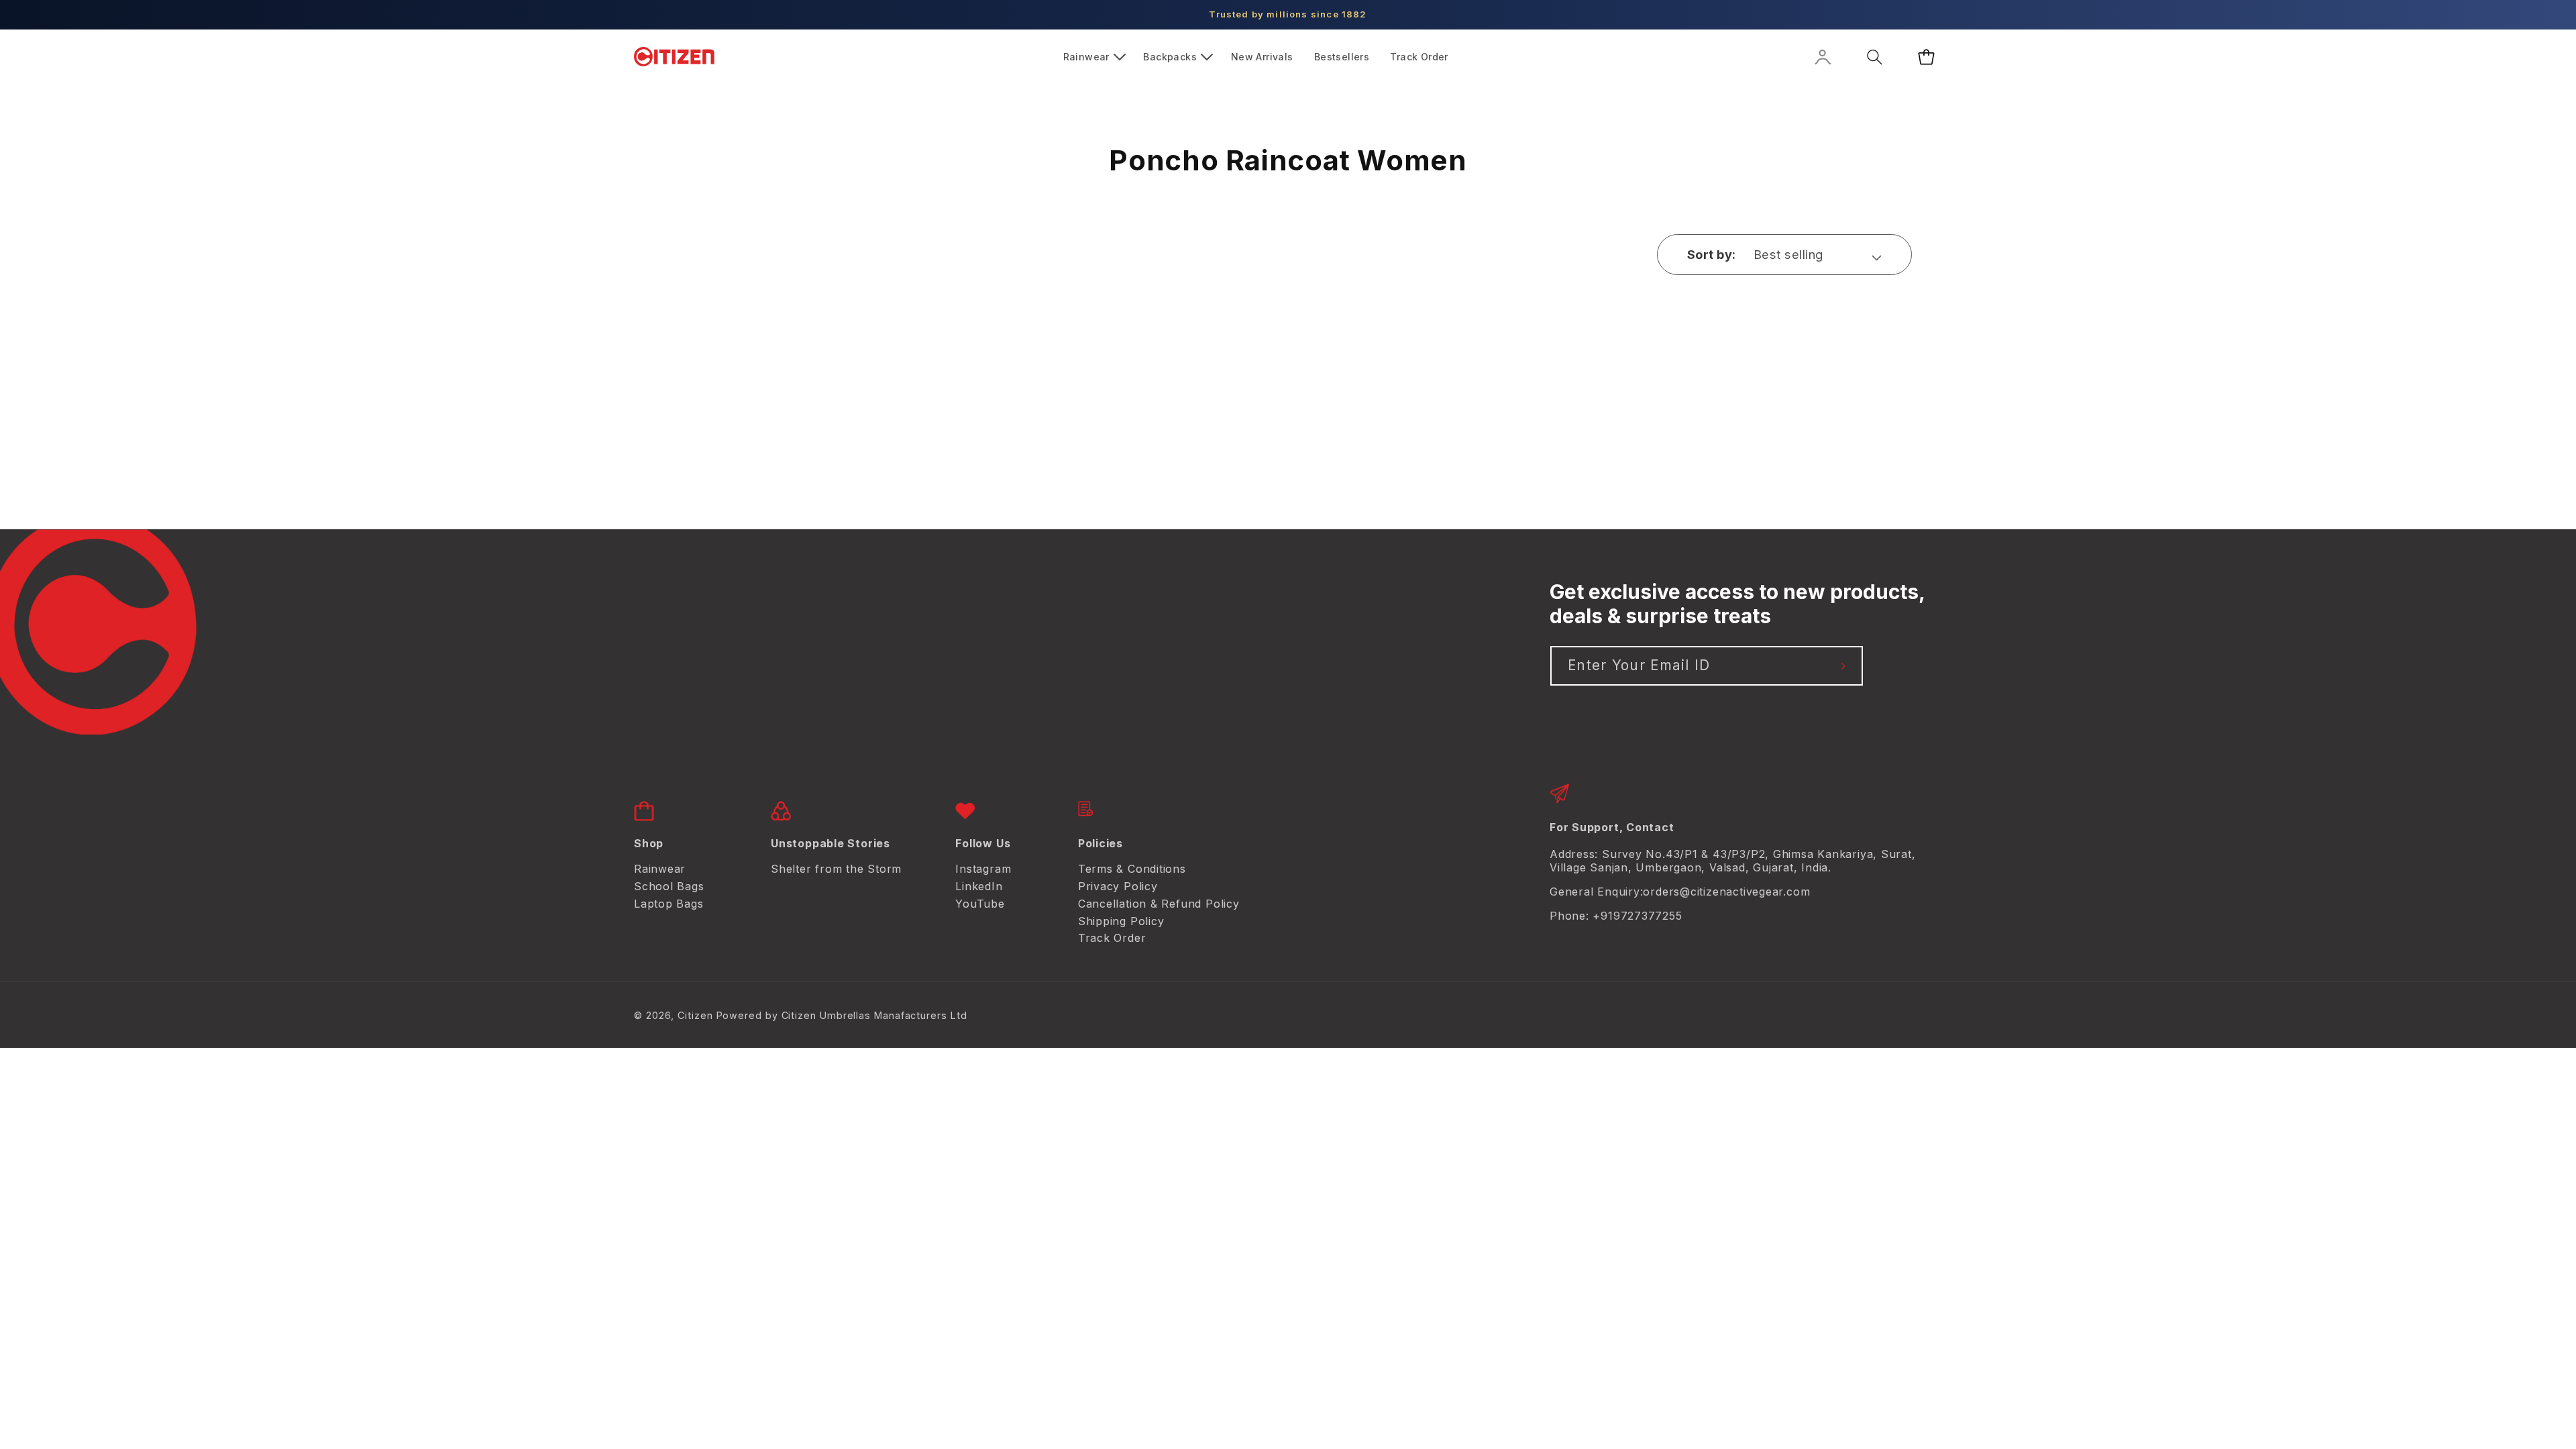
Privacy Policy (1118, 886)
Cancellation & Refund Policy (1159, 904)
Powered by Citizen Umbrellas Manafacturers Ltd (842, 1015)
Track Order (1112, 938)
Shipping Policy (1121, 921)
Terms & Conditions (1132, 869)
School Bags (669, 886)
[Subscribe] (1844, 666)
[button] (1093, 57)
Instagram (983, 869)
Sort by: (1712, 254)
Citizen (695, 1015)
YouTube (980, 904)
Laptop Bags (669, 904)
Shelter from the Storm (836, 869)
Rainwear (660, 869)
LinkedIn (979, 886)
